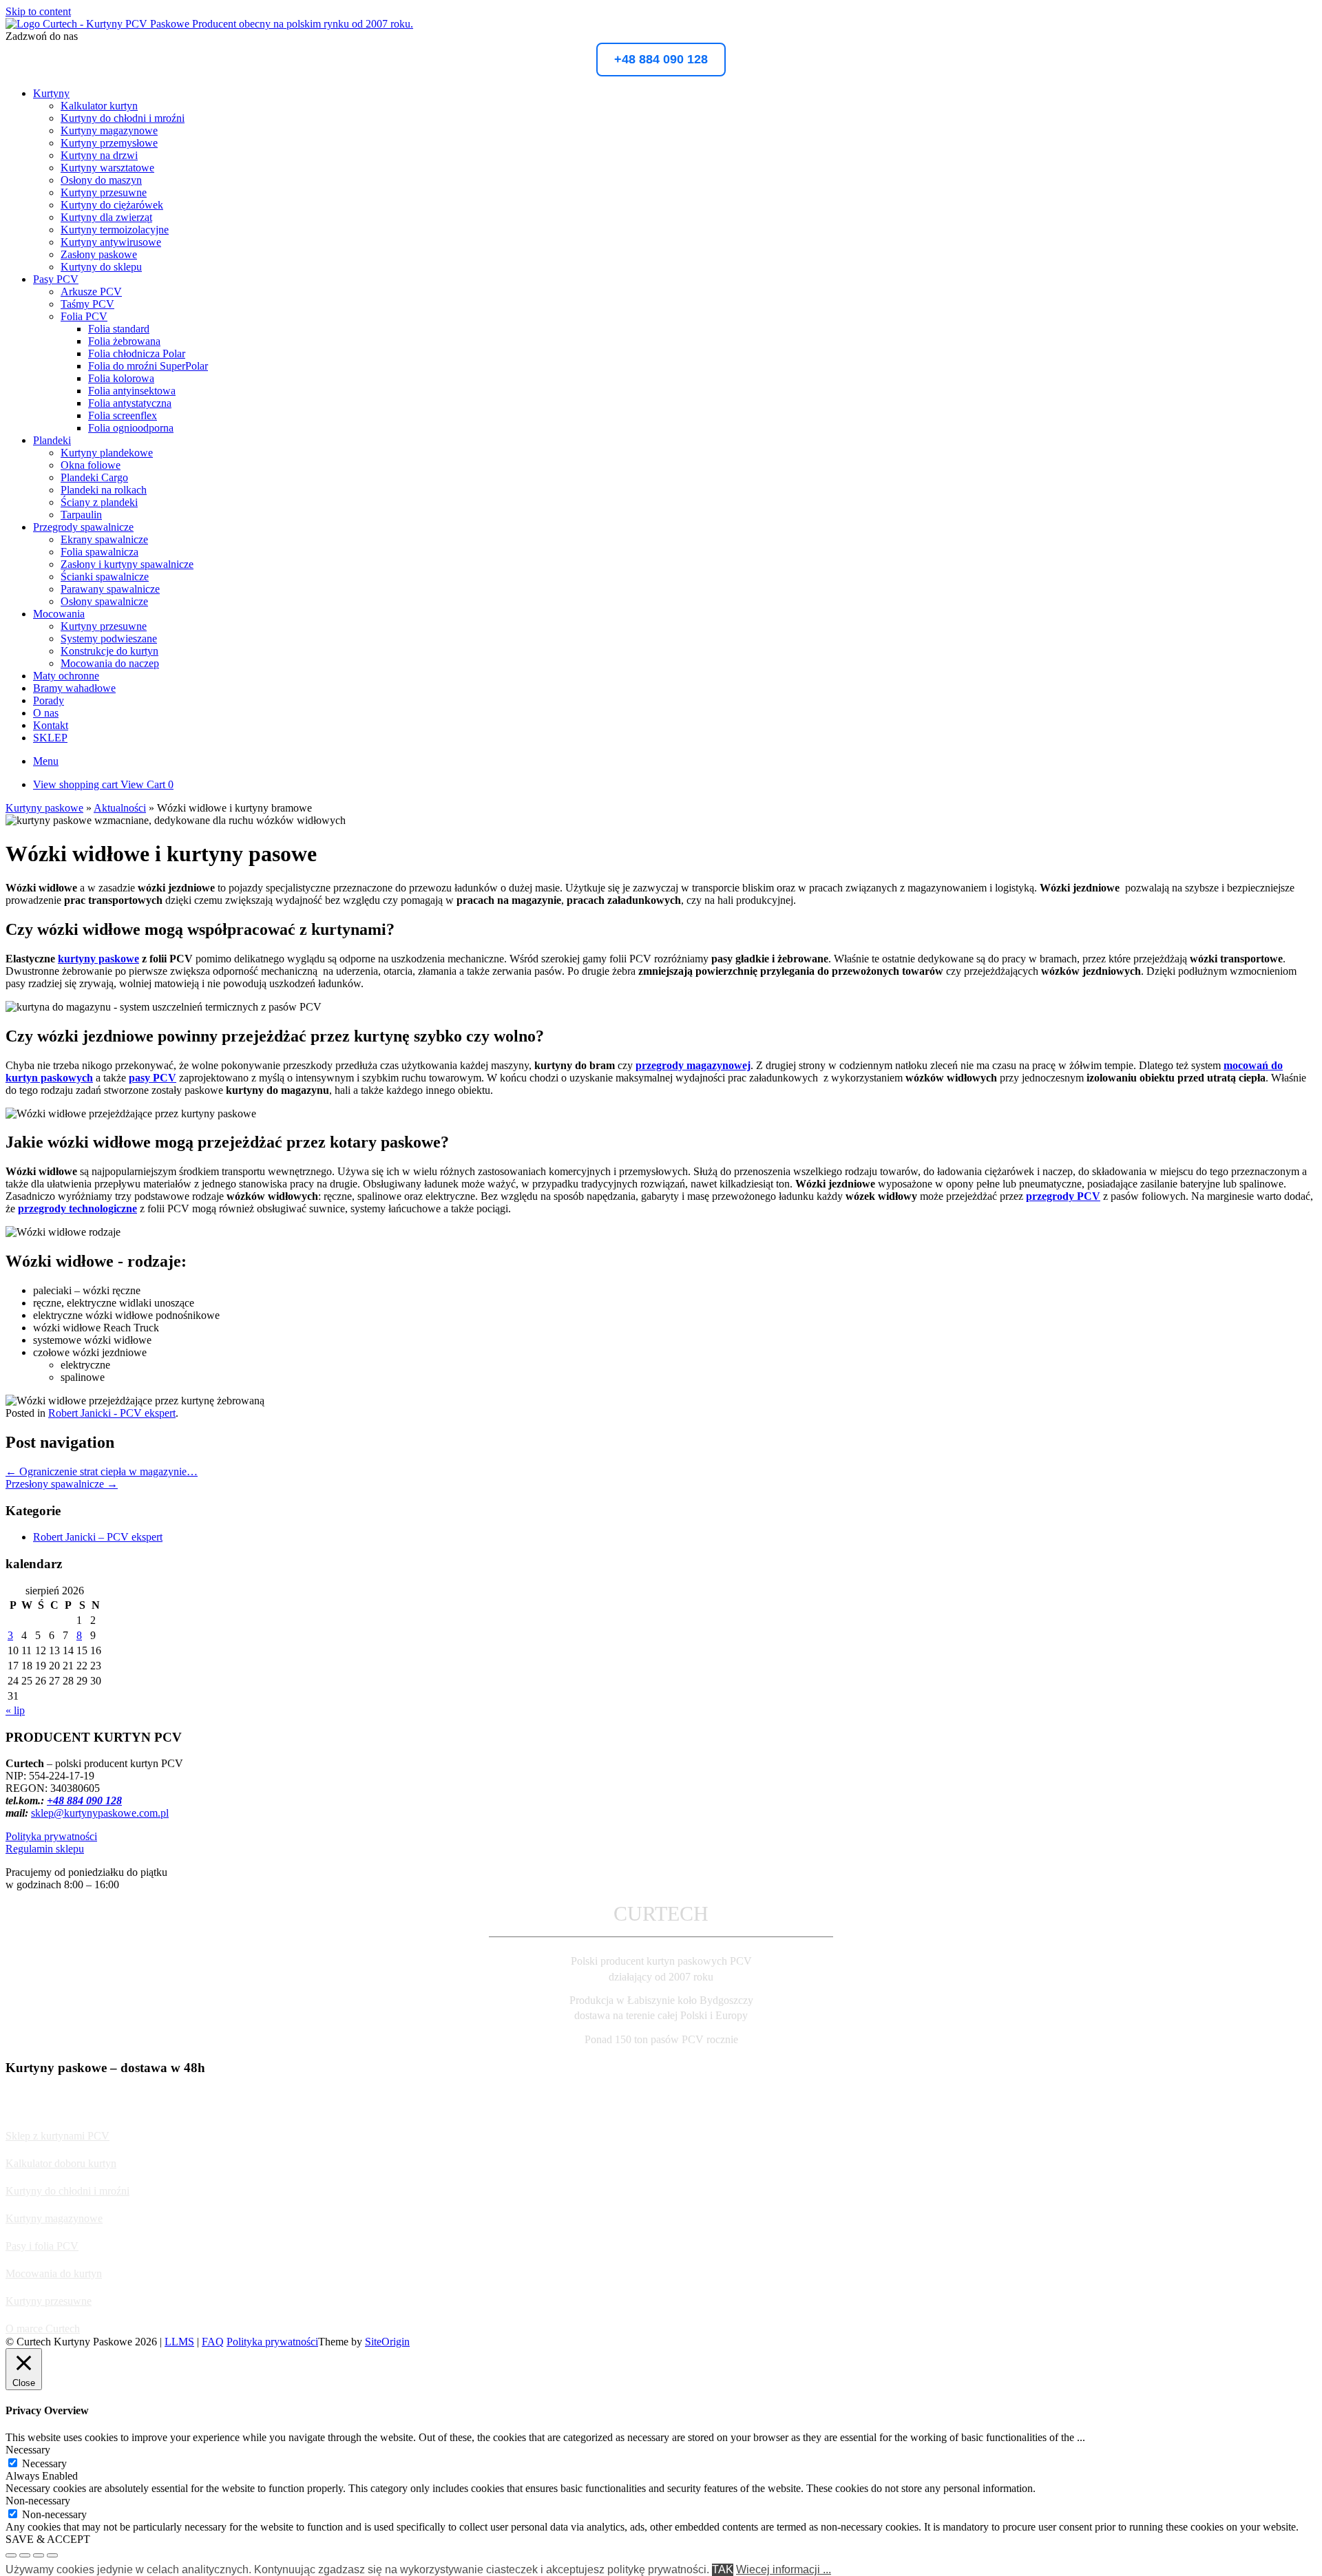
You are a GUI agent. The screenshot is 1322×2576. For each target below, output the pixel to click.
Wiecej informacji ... (784, 2569)
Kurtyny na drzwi (99, 155)
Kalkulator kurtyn (99, 106)
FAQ (213, 2342)
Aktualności (120, 808)
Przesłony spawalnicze (62, 1484)
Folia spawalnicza (99, 552)
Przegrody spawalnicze (83, 527)
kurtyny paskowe (98, 959)
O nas (46, 713)
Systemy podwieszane (109, 638)
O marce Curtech (43, 2329)
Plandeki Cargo (94, 477)
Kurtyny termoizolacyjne (115, 230)
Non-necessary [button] (38, 2501)
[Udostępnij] (39, 2555)
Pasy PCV (56, 279)
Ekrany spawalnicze (104, 539)
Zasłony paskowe (99, 254)
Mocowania (59, 614)
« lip (15, 1710)
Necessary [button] (28, 2450)
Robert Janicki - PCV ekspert (112, 1413)
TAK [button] (723, 2569)
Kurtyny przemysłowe (109, 143)
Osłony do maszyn (101, 180)
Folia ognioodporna (131, 428)
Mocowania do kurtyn (54, 2273)
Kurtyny (51, 93)
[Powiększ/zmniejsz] (11, 2555)
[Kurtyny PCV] (209, 24)
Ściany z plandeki (99, 502)
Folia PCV (84, 316)
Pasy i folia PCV (42, 2246)
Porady (49, 700)
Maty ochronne (66, 676)
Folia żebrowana (124, 341)
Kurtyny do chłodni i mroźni (123, 118)
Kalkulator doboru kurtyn (61, 2163)
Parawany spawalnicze (110, 589)
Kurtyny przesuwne (104, 192)
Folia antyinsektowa (132, 391)
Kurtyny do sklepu (101, 267)
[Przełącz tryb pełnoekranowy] (25, 2555)
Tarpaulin (81, 515)
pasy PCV (153, 1078)
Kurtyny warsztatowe (107, 168)
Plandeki (52, 440)
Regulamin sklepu (45, 1849)
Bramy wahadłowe (74, 688)
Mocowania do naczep (110, 663)
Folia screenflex (123, 415)
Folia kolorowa (121, 378)
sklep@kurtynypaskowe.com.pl (100, 1813)
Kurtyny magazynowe (109, 130)
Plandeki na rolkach (104, 490)
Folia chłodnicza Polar (137, 353)
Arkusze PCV (91, 292)
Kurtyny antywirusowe (111, 242)
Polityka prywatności (51, 1836)
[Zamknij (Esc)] (52, 2555)
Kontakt (51, 725)
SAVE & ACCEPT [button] (48, 2539)
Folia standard (119, 329)
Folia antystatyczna (130, 403)
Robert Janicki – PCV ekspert (98, 1537)
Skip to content (38, 11)
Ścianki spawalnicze (105, 577)
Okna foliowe (91, 465)
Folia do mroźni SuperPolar (148, 366)
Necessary (44, 2463)
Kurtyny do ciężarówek (112, 205)
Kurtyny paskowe (44, 808)
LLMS (179, 2342)
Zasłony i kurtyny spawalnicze (127, 564)
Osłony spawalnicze (104, 601)
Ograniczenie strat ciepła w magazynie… (102, 1471)
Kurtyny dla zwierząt (106, 217)
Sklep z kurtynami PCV (57, 2136)
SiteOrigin (387, 2342)
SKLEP (50, 738)
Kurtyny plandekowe (107, 453)
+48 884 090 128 (661, 59)
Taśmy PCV (87, 304)
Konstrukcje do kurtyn (109, 651)
